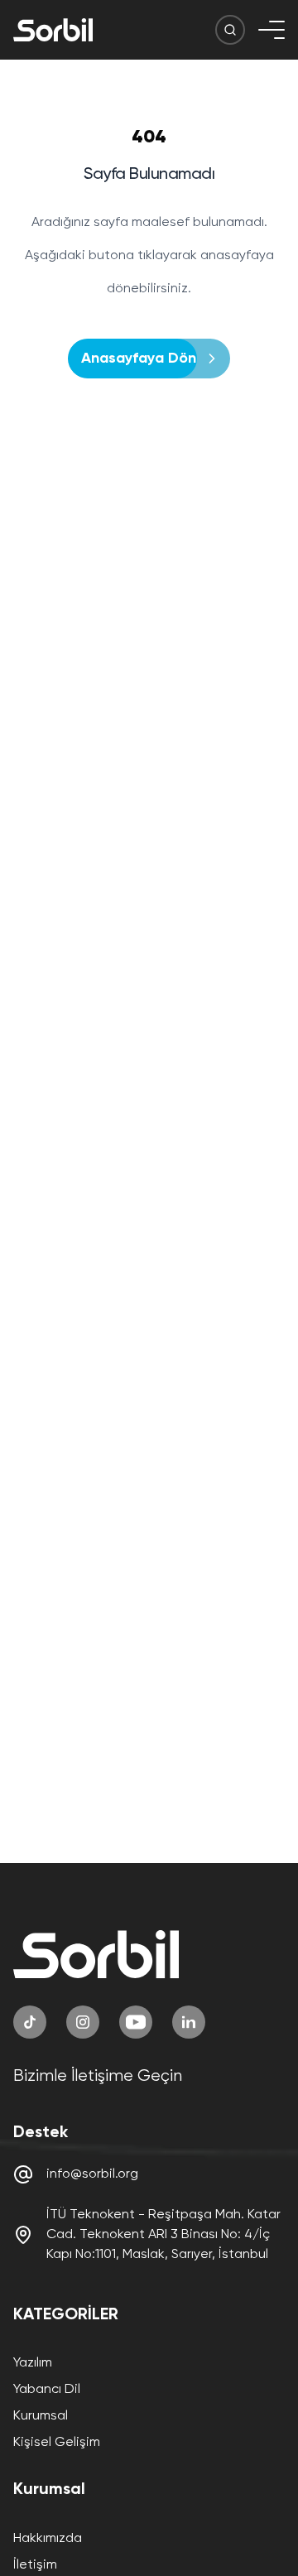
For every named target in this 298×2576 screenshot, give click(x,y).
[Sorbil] (53, 30)
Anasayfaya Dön (139, 359)
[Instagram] (83, 2022)
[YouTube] (136, 2022)
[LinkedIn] (189, 2022)
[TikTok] (30, 2022)
